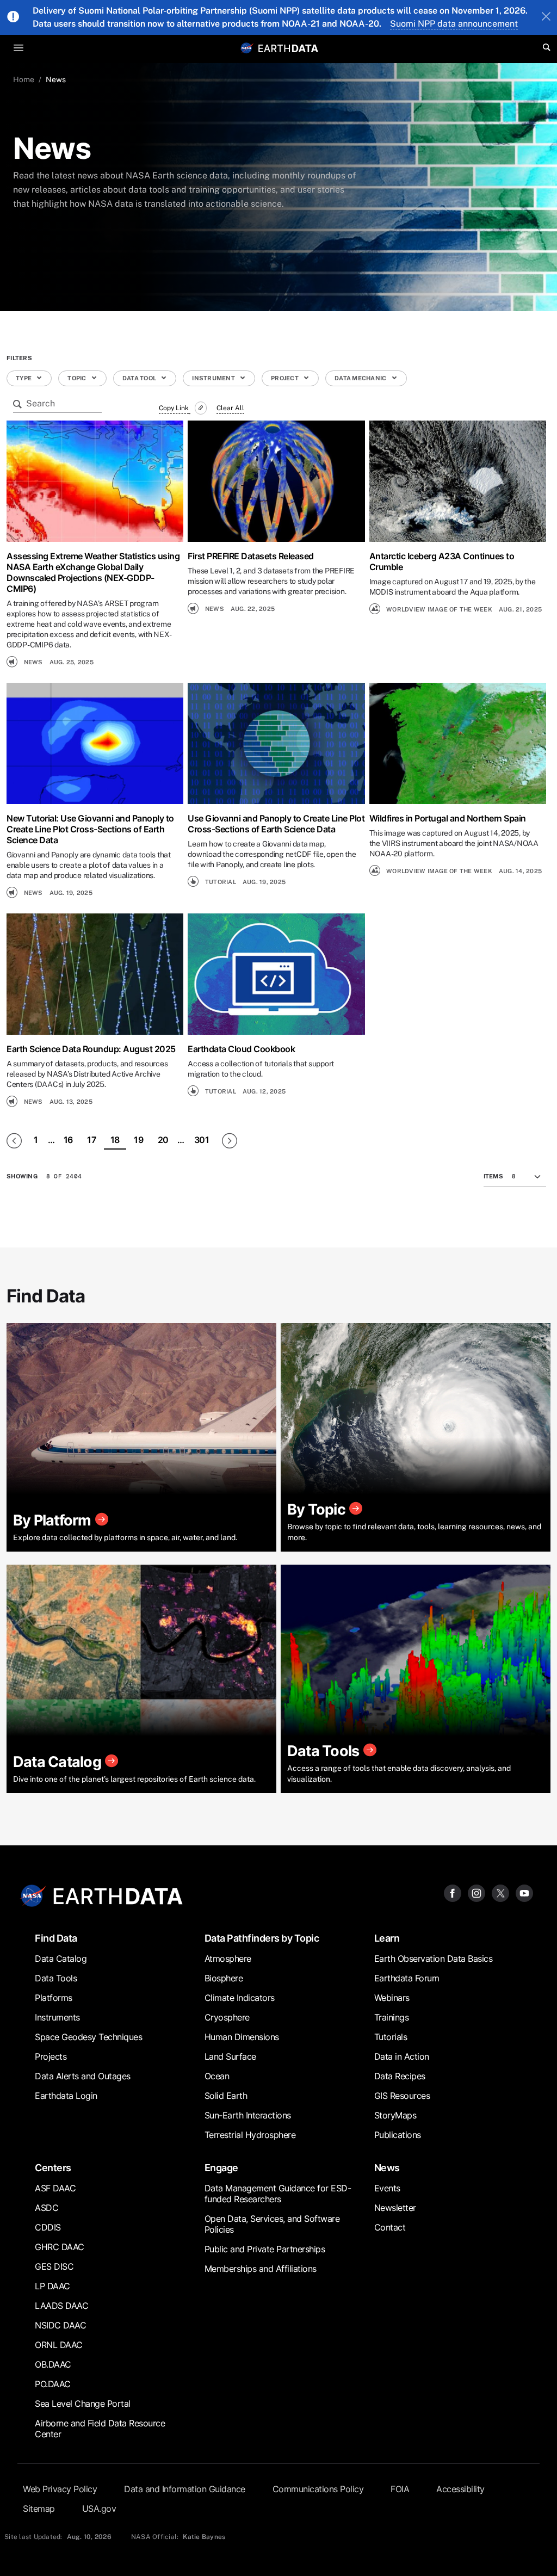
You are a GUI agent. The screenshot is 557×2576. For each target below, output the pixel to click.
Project (285, 378)
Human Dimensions (242, 2037)
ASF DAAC (55, 2188)
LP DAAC (52, 2286)
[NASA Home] (247, 48)
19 (138, 1140)
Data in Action (402, 2056)
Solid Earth (226, 2096)
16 (68, 1140)
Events (387, 2188)
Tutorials (391, 2037)
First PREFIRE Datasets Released (251, 556)
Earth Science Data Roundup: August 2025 (91, 1049)
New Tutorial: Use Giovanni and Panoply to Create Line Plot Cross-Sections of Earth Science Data (90, 829)
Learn (387, 1938)
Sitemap (39, 2509)
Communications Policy (318, 2489)
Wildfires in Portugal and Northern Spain (448, 818)
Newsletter (395, 2208)
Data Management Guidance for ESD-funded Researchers (278, 2194)
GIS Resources (402, 2096)
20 (163, 1140)
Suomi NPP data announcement (454, 24)
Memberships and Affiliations (261, 2269)
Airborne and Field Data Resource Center (100, 2429)
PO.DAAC (53, 2384)
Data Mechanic (361, 378)
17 (91, 1140)
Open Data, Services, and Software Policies (272, 2224)
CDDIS (48, 2227)
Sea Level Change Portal (83, 2404)
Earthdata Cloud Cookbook (241, 1049)
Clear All (230, 408)
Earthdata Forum (407, 1978)
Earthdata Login (66, 2096)
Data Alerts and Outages (83, 2076)
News (387, 2168)
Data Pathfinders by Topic (262, 1938)
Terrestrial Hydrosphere (250, 2135)
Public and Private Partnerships (265, 2249)
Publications (398, 2135)
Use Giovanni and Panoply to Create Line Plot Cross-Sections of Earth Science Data (276, 824)
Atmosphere (228, 1959)
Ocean (217, 2076)
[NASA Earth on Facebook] (453, 1892)
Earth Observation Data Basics (434, 1959)
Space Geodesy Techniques (88, 2037)
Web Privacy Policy (60, 2489)
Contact (390, 2227)
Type (24, 378)
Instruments (57, 2017)
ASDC (47, 2208)
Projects (51, 2056)
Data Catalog (61, 1959)
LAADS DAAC (61, 2306)
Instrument (214, 378)
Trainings (392, 2017)
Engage (221, 2168)
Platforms (54, 1998)
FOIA (400, 2489)
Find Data (56, 1938)
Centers (53, 2168)
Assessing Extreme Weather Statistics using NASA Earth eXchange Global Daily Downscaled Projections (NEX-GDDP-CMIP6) (93, 572)
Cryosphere (227, 2017)
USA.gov (99, 2509)
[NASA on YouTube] (524, 1892)
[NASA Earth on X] (500, 1892)
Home (24, 79)
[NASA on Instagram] (476, 1892)
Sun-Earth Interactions (248, 2115)
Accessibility (460, 2489)
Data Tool (140, 378)
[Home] (288, 48)
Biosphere (224, 1978)
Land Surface (230, 2056)
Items (493, 1176)
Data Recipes (400, 2076)
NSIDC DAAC (60, 2325)
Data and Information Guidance (185, 2489)
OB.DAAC (53, 2364)
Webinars (392, 1998)
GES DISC (54, 2266)
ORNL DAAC (59, 2345)
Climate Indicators (240, 1998)
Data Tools (56, 1978)
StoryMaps (395, 2115)
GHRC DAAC (60, 2247)
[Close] (546, 17)
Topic (78, 378)
